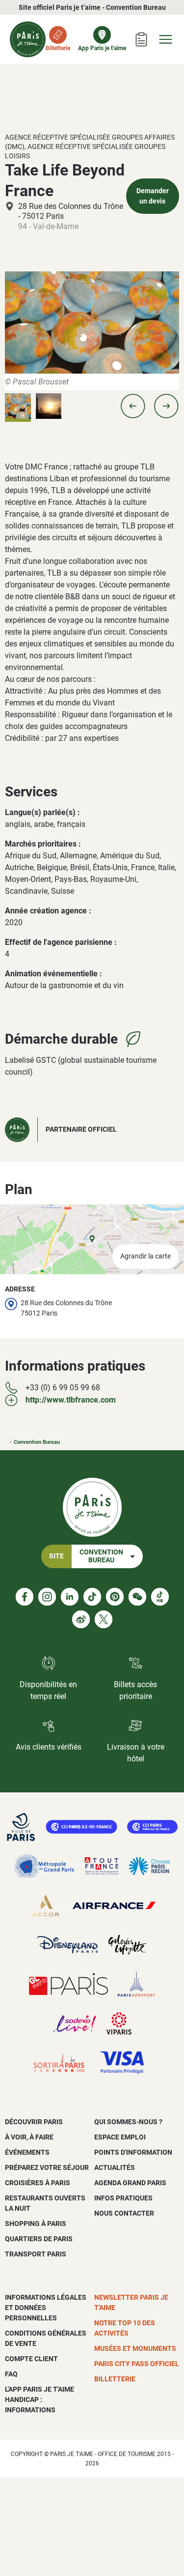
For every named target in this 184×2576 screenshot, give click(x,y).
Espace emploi (120, 2137)
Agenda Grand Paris (130, 2183)
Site (56, 1556)
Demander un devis (153, 196)
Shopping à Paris (36, 2224)
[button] (133, 406)
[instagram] (47, 1597)
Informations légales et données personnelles (46, 2308)
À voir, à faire (29, 2137)
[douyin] (160, 1597)
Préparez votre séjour (47, 2167)
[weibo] (81, 1619)
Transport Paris (36, 2254)
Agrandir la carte (145, 1256)
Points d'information (133, 2152)
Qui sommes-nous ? (128, 2122)
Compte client (31, 2359)
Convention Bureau (37, 1442)
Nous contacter (124, 2213)
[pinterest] (115, 1597)
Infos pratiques (123, 2198)
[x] (104, 1619)
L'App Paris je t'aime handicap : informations (39, 2400)
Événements (27, 2152)
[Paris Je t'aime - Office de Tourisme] (28, 39)
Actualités (115, 2167)
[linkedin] (70, 1597)
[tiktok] (92, 1597)
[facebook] (25, 1597)
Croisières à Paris (38, 2183)
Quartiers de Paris (39, 2239)
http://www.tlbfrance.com (71, 1400)
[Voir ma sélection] (141, 39)
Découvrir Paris (34, 2122)
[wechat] (137, 1597)
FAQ (11, 2374)
